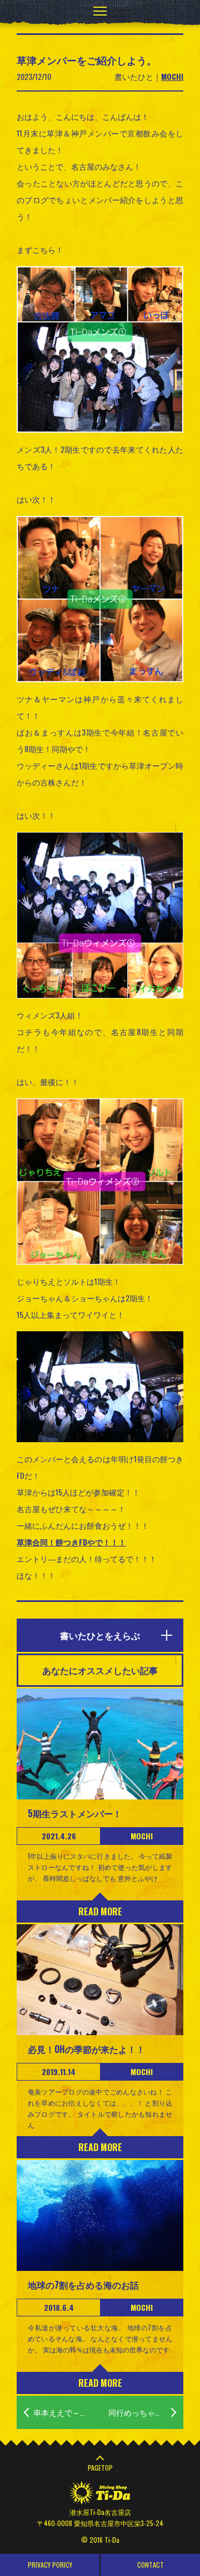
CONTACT (151, 2565)
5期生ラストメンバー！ (75, 1813)
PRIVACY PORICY (50, 2565)
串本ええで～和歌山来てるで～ (67, 2412)
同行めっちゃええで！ (146, 2412)
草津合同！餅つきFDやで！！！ (71, 1542)
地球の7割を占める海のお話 (83, 2285)
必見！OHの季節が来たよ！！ (86, 2049)
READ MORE (100, 1911)
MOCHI (172, 76)
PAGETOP (100, 2468)
